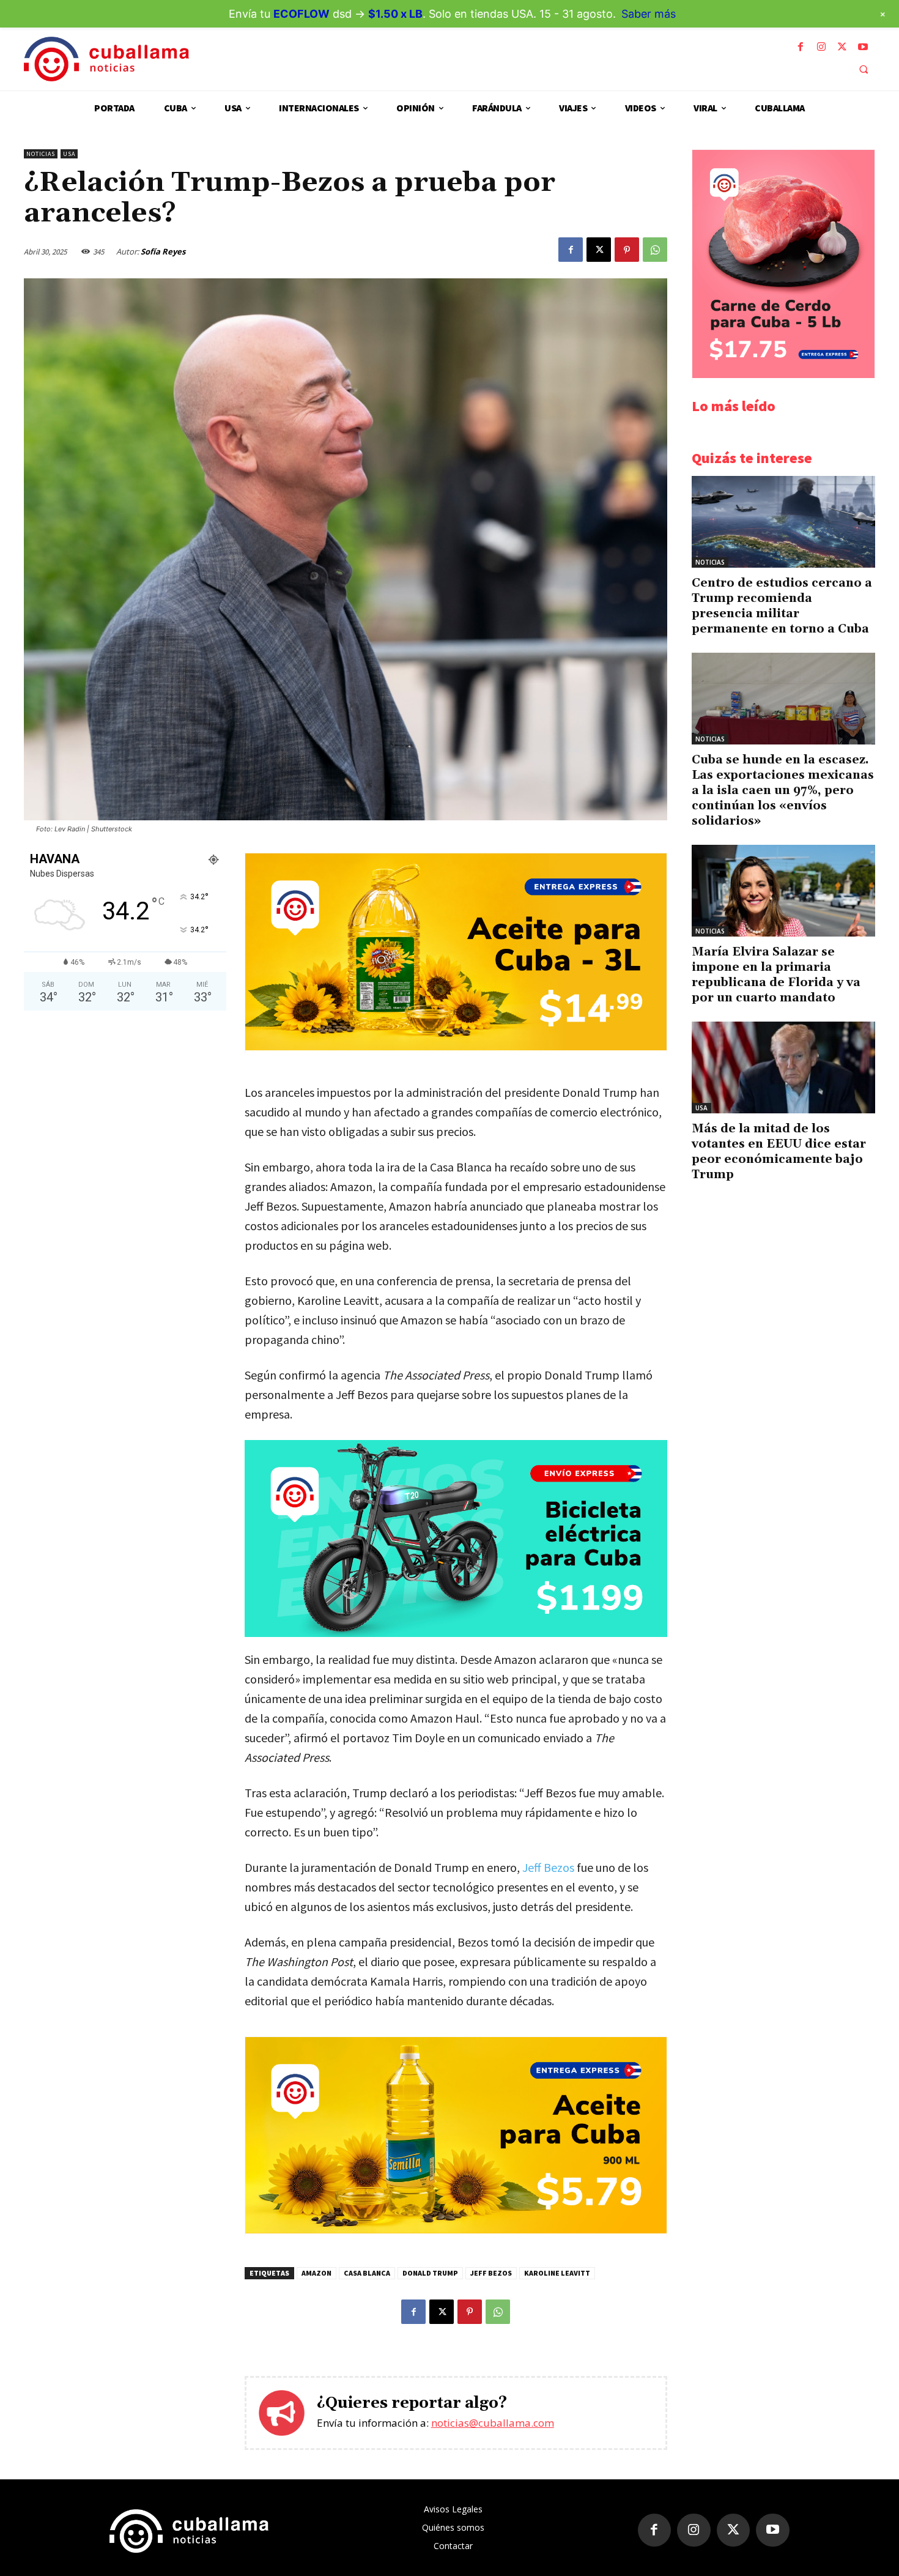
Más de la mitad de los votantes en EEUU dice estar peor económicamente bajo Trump (779, 1152)
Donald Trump (430, 2273)
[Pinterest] (627, 250)
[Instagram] (821, 47)
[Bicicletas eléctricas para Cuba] (456, 1539)
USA (69, 154)
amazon (316, 2273)
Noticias (41, 154)
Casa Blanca (367, 2273)
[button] (864, 69)
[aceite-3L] (456, 1047)
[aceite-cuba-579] (456, 2230)
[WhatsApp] (655, 250)
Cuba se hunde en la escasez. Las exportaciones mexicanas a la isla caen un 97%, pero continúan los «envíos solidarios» (783, 790)
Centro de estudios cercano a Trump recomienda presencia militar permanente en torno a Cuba (782, 606)
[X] (842, 47)
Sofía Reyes (163, 251)
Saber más (649, 14)
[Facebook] (801, 47)
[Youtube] (863, 47)
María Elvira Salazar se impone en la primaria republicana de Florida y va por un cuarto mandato (776, 975)
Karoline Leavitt (557, 2273)
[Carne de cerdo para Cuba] (783, 375)
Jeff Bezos (548, 1867)
